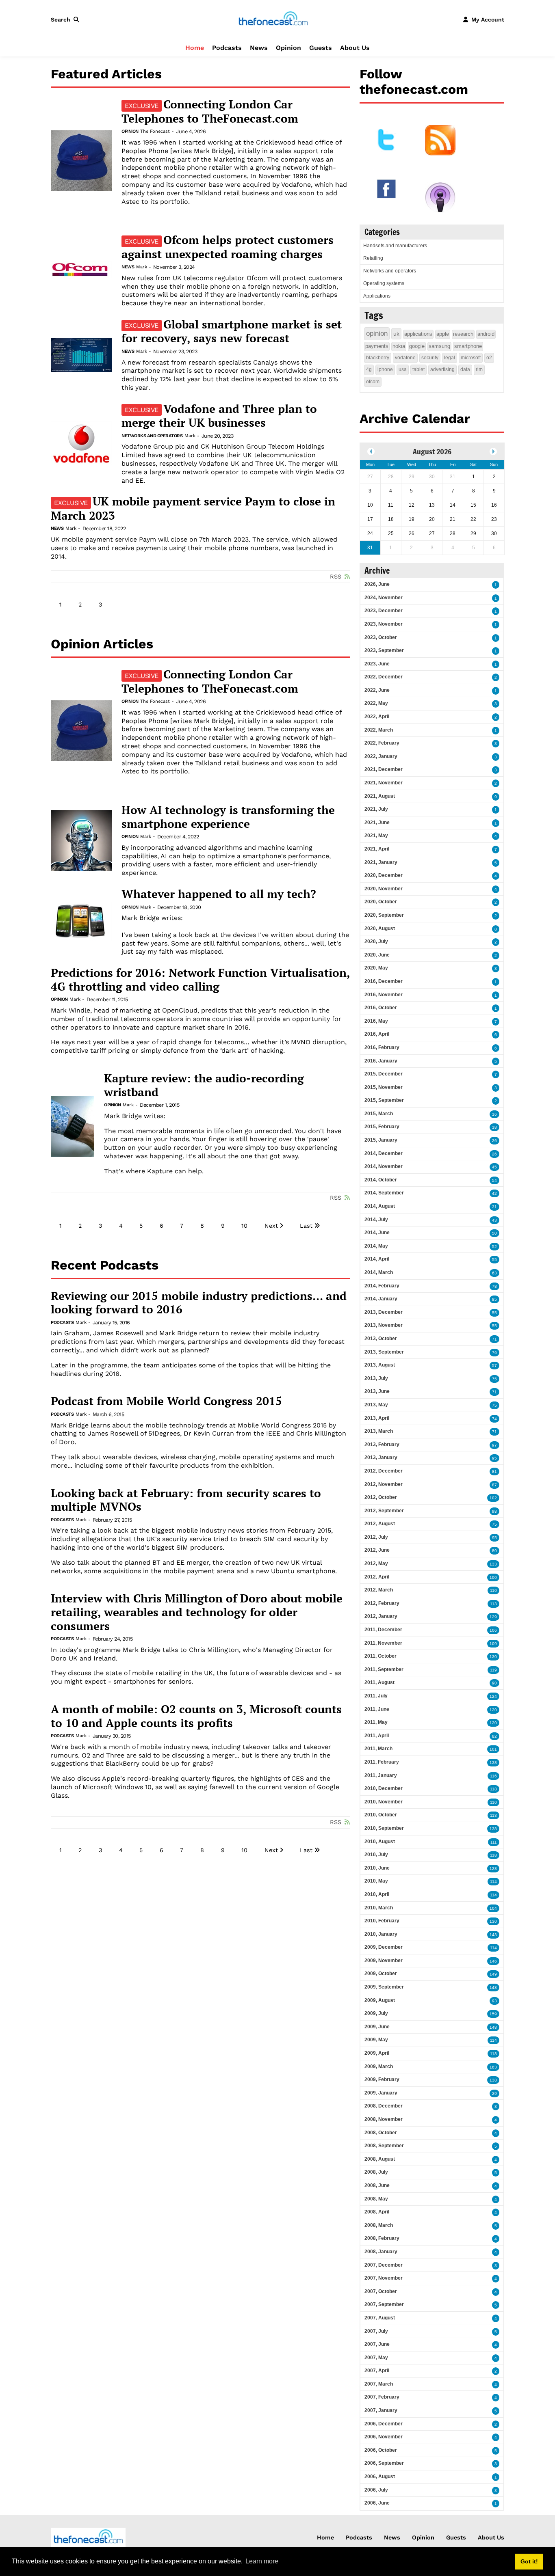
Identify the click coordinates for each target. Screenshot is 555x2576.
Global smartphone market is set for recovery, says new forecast (232, 331)
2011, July (376, 1696)
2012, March (379, 1590)
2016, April (377, 1034)
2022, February (382, 743)
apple (443, 334)
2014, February (382, 1286)
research (463, 334)
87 (494, 1485)
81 (494, 1472)
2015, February (382, 1127)
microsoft (471, 358)
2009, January (381, 2093)
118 (493, 1789)
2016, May (376, 1021)
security (430, 358)
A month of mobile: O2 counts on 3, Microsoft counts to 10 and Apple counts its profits (196, 1716)
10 (244, 1226)
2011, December (383, 1630)
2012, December (384, 1471)
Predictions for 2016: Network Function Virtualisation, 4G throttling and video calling (200, 979)
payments (377, 346)
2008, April (377, 2212)
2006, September (384, 2463)
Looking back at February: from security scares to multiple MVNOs (186, 1500)
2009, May (376, 2040)
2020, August (380, 928)
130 (493, 1657)
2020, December (384, 875)
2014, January (381, 1299)
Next (271, 1226)
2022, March (379, 730)
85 (494, 1299)
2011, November (383, 1643)
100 (493, 1577)
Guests (321, 48)
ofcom (373, 382)
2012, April (377, 1577)
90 (494, 1683)
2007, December (384, 2265)
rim (479, 369)
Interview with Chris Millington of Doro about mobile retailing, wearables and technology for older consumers (197, 1612)
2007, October (381, 2291)
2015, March (379, 1114)
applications (418, 334)
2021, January (381, 862)
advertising (442, 369)
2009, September (384, 1987)
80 (494, 1551)
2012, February (382, 1603)
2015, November (384, 1087)
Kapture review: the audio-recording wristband (204, 1085)
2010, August (380, 1842)
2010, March (379, 1908)
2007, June (377, 2344)
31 (494, 1207)
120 (493, 1710)
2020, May (376, 968)
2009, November (384, 1961)
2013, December (384, 1312)
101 (493, 1749)
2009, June (377, 2027)
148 (493, 1988)
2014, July (376, 1220)
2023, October (381, 637)
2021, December (384, 769)
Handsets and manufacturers (395, 246)
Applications (377, 296)
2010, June (377, 1868)
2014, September (384, 1193)
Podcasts (227, 48)
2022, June (377, 690)
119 (493, 1670)
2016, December (384, 981)
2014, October (381, 1180)
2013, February (382, 1445)
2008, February (382, 2238)
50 (494, 1233)
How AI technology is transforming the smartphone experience (228, 817)
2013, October (381, 1339)
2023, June (377, 664)
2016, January (381, 1061)
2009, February (382, 2079)
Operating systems (384, 283)
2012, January (381, 1616)
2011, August (379, 1682)
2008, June (377, 2185)
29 (494, 2093)
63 (494, 1273)
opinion (377, 334)
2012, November (384, 1484)
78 (494, 1286)
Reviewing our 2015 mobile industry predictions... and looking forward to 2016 (199, 1303)
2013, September (384, 1352)
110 (493, 1590)
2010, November (384, 1802)
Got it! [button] (529, 2561)
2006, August (380, 2477)
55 (494, 1260)
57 (494, 1366)
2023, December (384, 611)
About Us (355, 48)
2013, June (377, 1391)
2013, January (381, 1458)
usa (403, 369)
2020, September (384, 915)
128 (493, 1869)
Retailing (373, 258)
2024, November (384, 598)
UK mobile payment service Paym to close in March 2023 (193, 508)
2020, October (381, 902)
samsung (439, 346)
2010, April (377, 1894)
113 (493, 1604)
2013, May (376, 1405)
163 (493, 2067)
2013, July (376, 1378)
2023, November (384, 624)
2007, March (379, 2384)
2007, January (381, 2410)
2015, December (384, 1074)
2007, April (377, 2371)
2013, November (384, 1325)
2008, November (384, 2119)
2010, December (384, 1788)
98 (494, 1511)
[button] (67, 19)
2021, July (376, 809)
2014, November (384, 1166)
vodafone (405, 358)
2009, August (380, 2000)
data (465, 369)
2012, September (384, 1511)
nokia (399, 346)
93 (494, 2001)
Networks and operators (152, 436)
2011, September (384, 1669)
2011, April (377, 1736)
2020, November (384, 889)
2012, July (376, 1537)
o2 (489, 358)
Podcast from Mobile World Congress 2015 (166, 1401)
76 (494, 1353)
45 (494, 1167)
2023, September (384, 650)
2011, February (382, 1762)
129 (493, 1617)
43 (494, 1220)
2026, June (377, 584)
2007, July (376, 2331)
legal (450, 358)
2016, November (384, 995)
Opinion (288, 48)
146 (493, 1961)
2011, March (378, 1749)
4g (369, 369)
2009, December (384, 1947)
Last (306, 1226)
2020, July (376, 941)
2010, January (381, 1934)
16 (494, 1114)
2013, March (379, 1431)
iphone (385, 369)
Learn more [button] (262, 2561)
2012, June (377, 1550)
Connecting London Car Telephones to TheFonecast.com (210, 111)
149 (493, 1974)
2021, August (380, 796)
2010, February (382, 1921)
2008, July (376, 2172)
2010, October (381, 1815)
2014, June (377, 1233)
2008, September (384, 2146)
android (486, 334)
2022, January (381, 756)
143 (493, 1935)
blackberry (378, 358)
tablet (418, 369)
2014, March (379, 1272)
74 (494, 1419)
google (417, 346)
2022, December (384, 677)
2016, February (382, 1047)
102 (493, 1498)
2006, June (377, 2503)
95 (494, 1458)
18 (494, 1127)
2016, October (381, 1008)
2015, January (381, 1140)
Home (195, 48)
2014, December (384, 1153)
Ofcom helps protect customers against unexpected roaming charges (228, 247)
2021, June (377, 823)
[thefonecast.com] (273, 19)
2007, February (382, 2397)
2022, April (377, 717)
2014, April (377, 1259)
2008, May (376, 2199)
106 (493, 1630)
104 (493, 1908)
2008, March (379, 2225)
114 (493, 1882)
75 (494, 1379)
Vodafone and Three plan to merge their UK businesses (219, 416)
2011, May (376, 1722)
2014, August (380, 1206)
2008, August (380, 2159)
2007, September (384, 2304)
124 (493, 1696)
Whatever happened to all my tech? (219, 894)
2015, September (384, 1100)
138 (493, 1763)
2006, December (384, 2424)
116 (493, 1776)
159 (493, 2014)
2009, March (379, 2066)
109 (493, 1644)
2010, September (384, 1828)
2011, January (381, 1775)
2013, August (380, 1365)
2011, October (380, 1656)
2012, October (381, 1497)
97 (494, 1445)
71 (494, 1339)
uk (396, 334)
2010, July (376, 1855)
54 (494, 1180)
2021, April (377, 849)
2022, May (376, 703)
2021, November (384, 783)
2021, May (376, 836)
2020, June (377, 955)
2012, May (376, 1563)
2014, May (376, 1246)
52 (494, 1247)
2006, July (376, 2490)
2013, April (377, 1418)
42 (494, 1193)
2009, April (377, 2053)
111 (494, 1842)
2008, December (384, 2106)
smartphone (468, 346)
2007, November (384, 2278)
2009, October (381, 1974)
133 (493, 1564)
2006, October (381, 2450)
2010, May (376, 1881)
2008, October (381, 2133)
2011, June (377, 1709)
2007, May (376, 2358)
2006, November (384, 2437)
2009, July (376, 2013)
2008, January (381, 2252)
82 (494, 1736)
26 (494, 1141)
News (259, 48)
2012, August (380, 1524)
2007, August (380, 2318)
